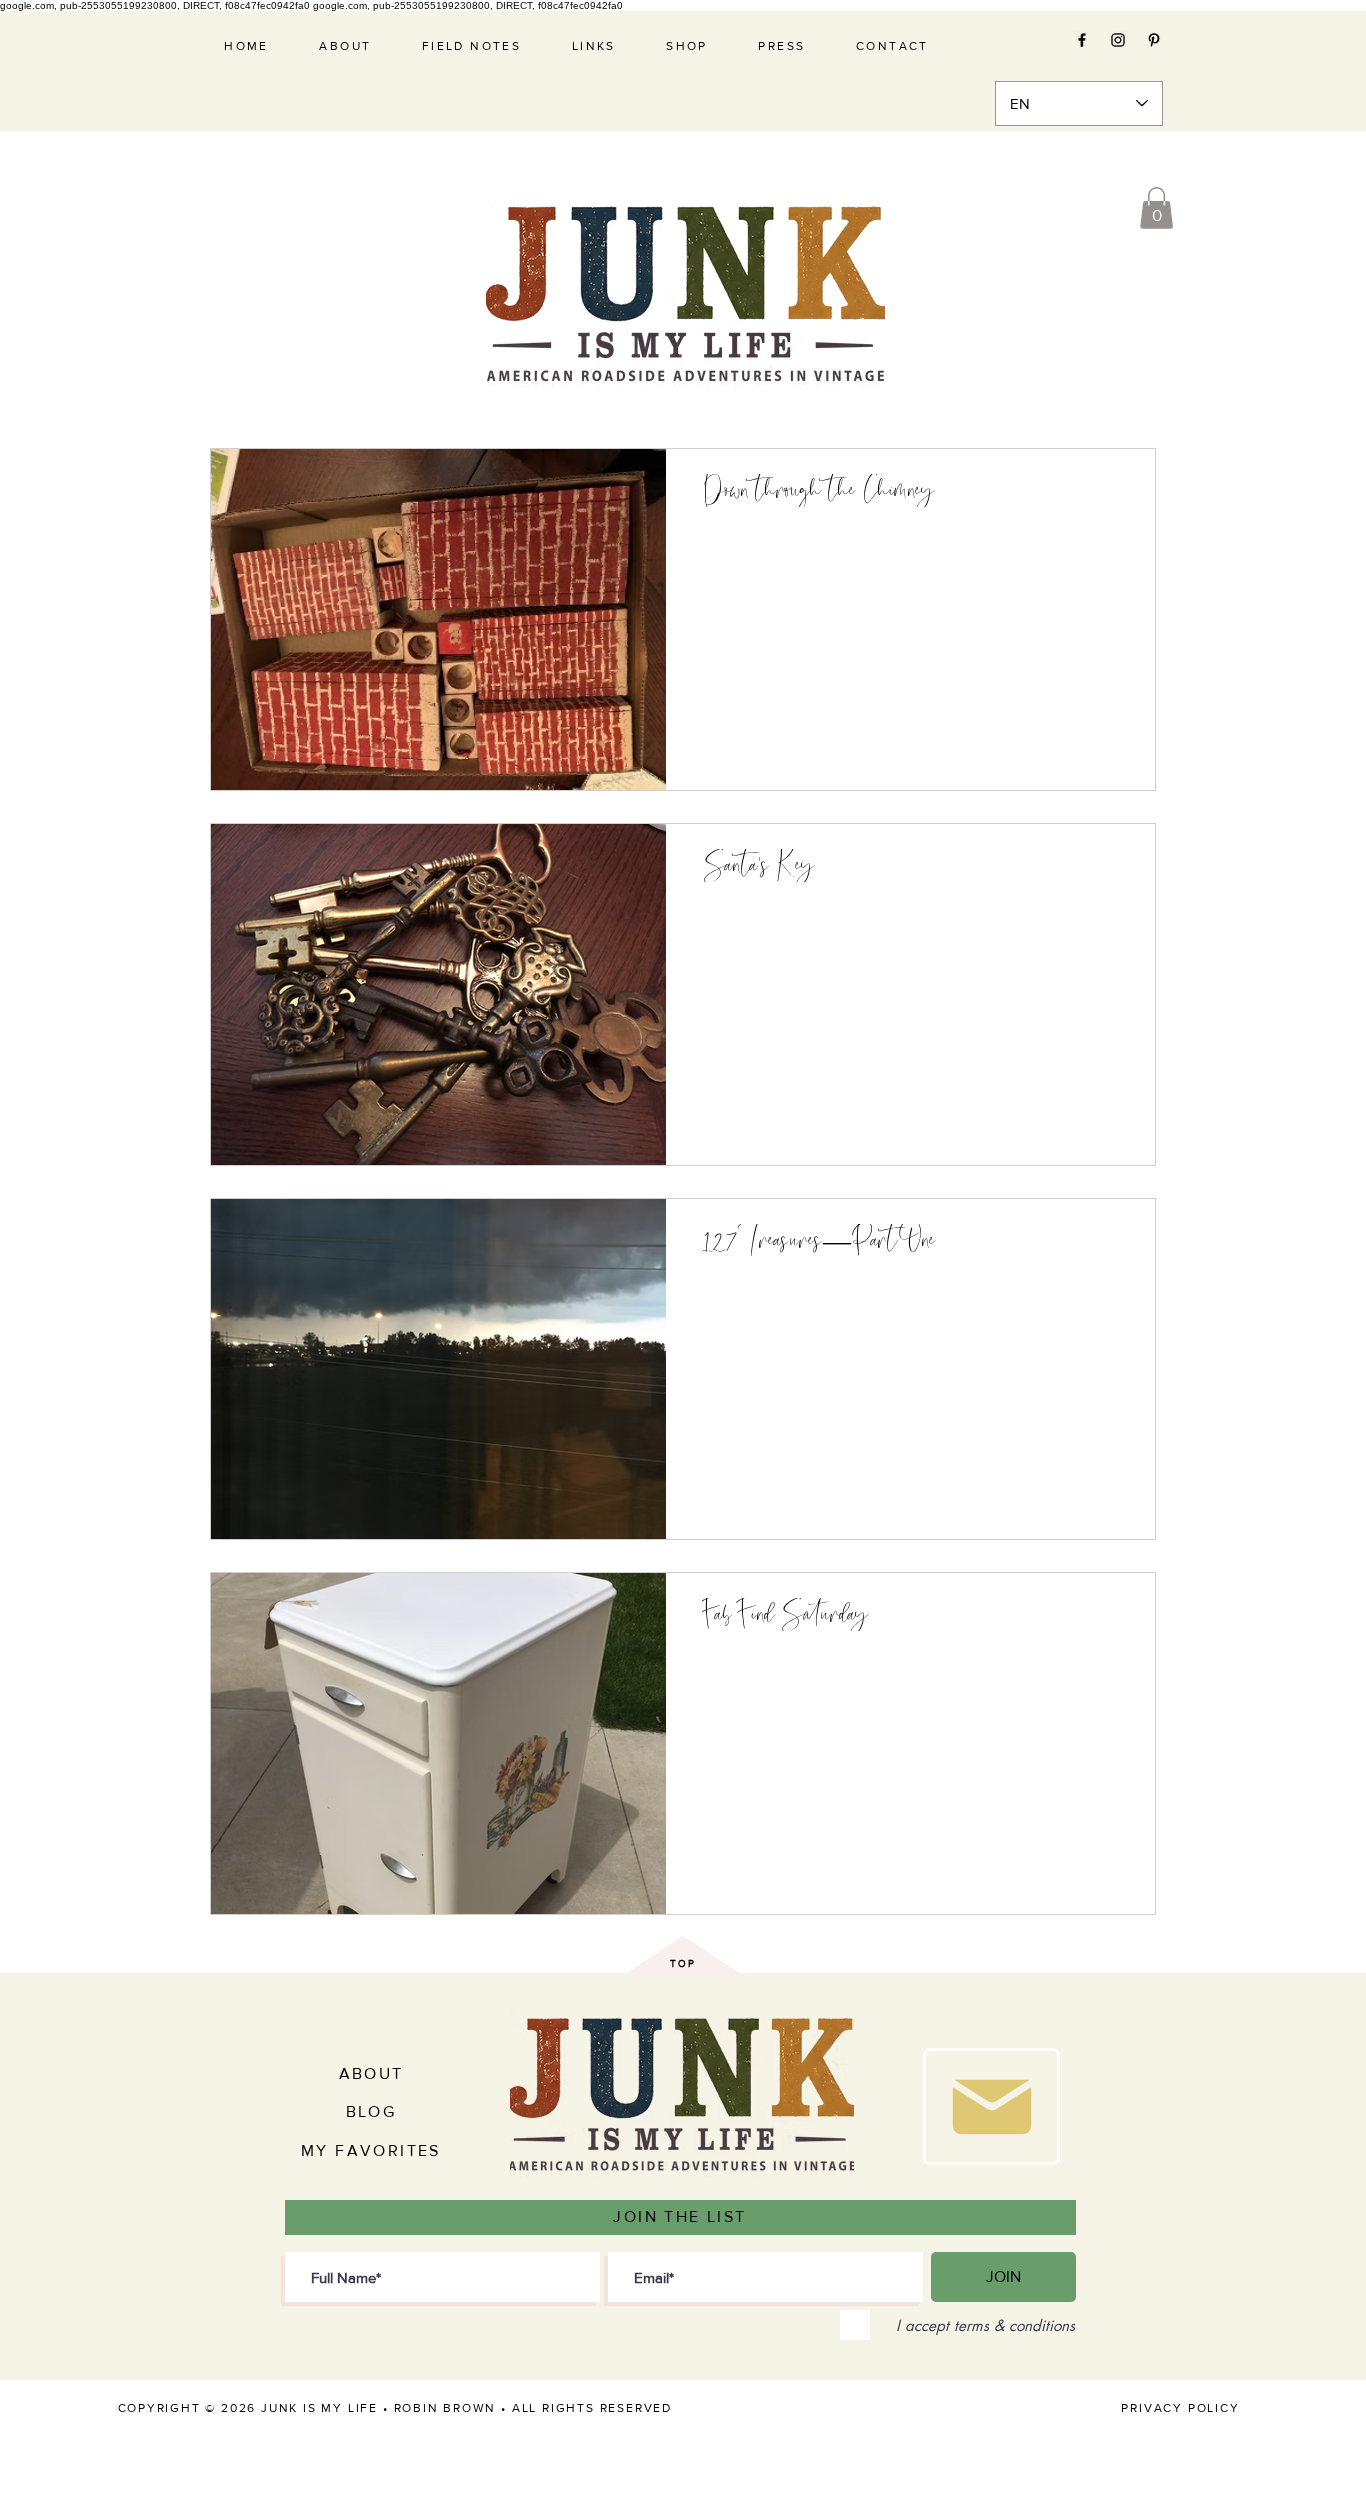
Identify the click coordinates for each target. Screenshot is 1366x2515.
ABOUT (371, 2073)
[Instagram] (1118, 40)
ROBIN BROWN (445, 2408)
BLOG (371, 2111)
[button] (1156, 208)
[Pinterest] (1154, 40)
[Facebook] (1082, 40)
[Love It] (991, 2106)
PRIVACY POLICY (1180, 2408)
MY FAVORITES (371, 2150)
